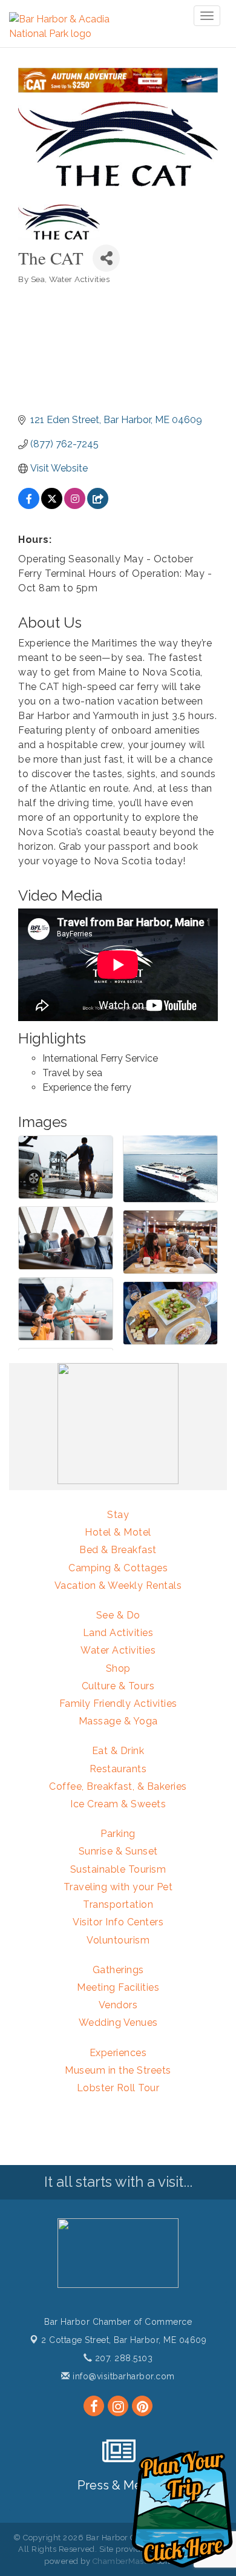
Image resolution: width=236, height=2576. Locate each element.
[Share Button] (106, 258)
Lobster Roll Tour (118, 2088)
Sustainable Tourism (118, 1869)
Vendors (118, 2005)
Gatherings (118, 1970)
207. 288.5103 (122, 2358)
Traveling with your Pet (118, 1887)
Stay (118, 1515)
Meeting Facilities (118, 1987)
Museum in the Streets (118, 2070)
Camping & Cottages (118, 1568)
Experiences (118, 2053)
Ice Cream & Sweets (118, 1804)
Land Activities (118, 1633)
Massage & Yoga (118, 1721)
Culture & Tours (118, 1686)
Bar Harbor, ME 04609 (124, 2340)
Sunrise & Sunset (118, 1851)
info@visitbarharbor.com (123, 2376)
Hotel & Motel (118, 1532)
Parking (118, 1834)
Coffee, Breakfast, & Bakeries (118, 1786)
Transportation (118, 1904)
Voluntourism (118, 1940)
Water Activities (118, 1650)
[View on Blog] (98, 506)
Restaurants (118, 1769)
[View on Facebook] (29, 506)
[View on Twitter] (52, 506)
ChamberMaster (124, 2561)
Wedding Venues (118, 2022)
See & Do (118, 1615)
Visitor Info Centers (118, 1922)
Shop (118, 1668)
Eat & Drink (118, 1751)
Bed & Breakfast (118, 1550)
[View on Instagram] (75, 506)
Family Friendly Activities (118, 1704)
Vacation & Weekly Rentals (118, 1585)
